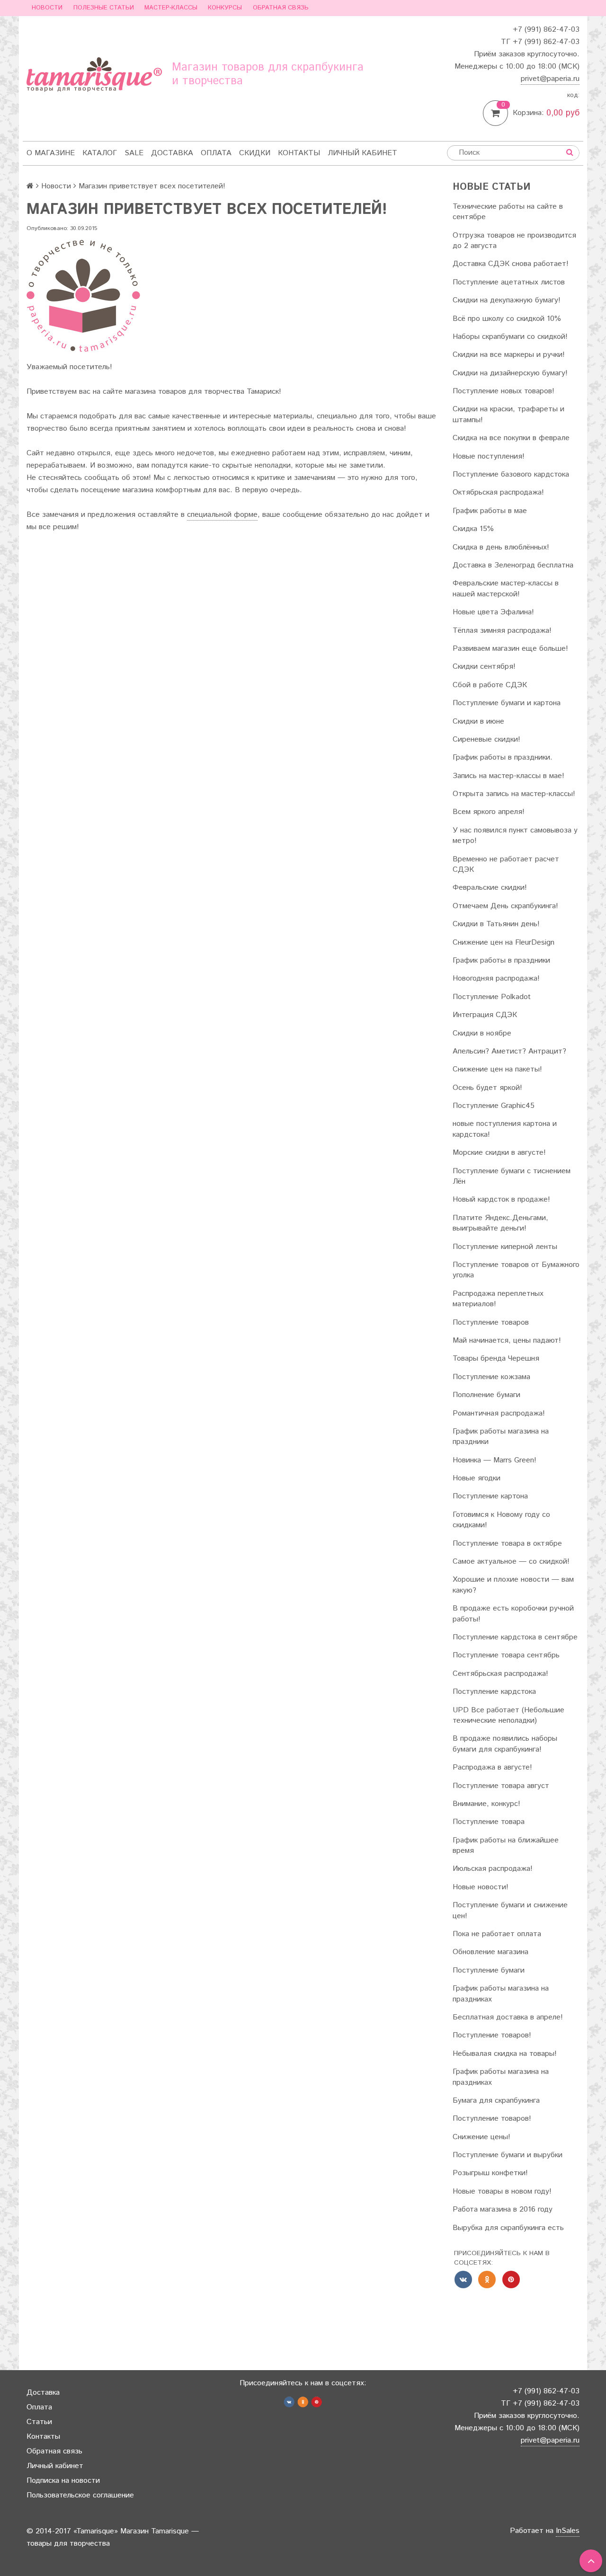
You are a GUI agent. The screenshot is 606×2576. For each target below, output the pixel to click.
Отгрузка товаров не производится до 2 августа (514, 241)
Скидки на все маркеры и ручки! (509, 355)
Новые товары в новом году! (502, 2191)
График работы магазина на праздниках (501, 1994)
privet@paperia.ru (550, 79)
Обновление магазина (490, 1952)
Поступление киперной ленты (505, 1247)
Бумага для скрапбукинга (496, 2101)
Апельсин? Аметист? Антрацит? (509, 1051)
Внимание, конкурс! (486, 1804)
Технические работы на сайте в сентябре (508, 212)
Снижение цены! (481, 2137)
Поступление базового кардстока (511, 474)
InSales (568, 2531)
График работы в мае (490, 511)
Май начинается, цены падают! (507, 1341)
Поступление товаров (491, 1323)
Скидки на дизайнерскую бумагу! (510, 373)
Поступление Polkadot (492, 997)
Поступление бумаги (489, 1970)
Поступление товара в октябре (507, 1544)
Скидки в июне (478, 721)
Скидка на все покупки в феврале (511, 438)
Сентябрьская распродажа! (500, 1674)
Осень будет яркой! (487, 1088)
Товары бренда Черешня (496, 1359)
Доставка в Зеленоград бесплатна (513, 565)
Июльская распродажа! (493, 1869)
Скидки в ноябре (482, 1033)
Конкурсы (225, 8)
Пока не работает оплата (497, 1934)
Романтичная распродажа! (499, 1413)
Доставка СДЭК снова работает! (511, 264)
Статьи (39, 2422)
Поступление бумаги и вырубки (508, 2155)
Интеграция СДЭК (485, 1015)
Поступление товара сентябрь (506, 1655)
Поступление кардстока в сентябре (515, 1637)
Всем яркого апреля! (489, 812)
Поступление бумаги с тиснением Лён (512, 1176)
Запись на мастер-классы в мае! (508, 776)
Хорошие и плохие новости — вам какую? (513, 1585)
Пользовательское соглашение (80, 2495)
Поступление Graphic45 (494, 1106)
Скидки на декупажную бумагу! (507, 300)
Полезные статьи (104, 8)
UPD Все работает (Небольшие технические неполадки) (508, 1715)
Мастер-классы (171, 8)
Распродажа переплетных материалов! (498, 1299)
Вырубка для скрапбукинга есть (508, 2228)
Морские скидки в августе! (499, 1153)
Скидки (255, 153)
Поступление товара (489, 1822)
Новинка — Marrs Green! (495, 1460)
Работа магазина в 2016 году (503, 2209)
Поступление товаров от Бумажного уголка (516, 1270)
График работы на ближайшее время (506, 1846)
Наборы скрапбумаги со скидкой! (510, 337)
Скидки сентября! (484, 667)
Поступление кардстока (494, 1692)
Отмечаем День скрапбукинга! (505, 906)
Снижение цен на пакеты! (497, 1069)
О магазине (51, 153)
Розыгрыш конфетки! (490, 2173)
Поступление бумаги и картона (507, 703)
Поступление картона (490, 1496)
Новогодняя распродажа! (496, 978)
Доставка (172, 153)
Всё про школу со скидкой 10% (507, 319)
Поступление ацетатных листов (509, 282)
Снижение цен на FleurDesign (504, 943)
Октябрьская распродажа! (498, 492)
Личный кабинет (362, 153)
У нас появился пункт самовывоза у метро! (515, 836)
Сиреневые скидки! (486, 739)
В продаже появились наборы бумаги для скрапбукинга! (505, 1744)
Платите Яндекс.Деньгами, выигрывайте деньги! (500, 1223)
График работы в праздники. (503, 757)
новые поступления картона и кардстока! (505, 1129)
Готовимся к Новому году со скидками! (501, 1520)
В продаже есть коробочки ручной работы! (513, 1614)
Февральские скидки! (490, 888)
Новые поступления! (489, 456)
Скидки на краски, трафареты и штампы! (508, 414)
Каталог (100, 153)
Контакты (299, 153)
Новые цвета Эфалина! (493, 612)
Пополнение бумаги (486, 1395)
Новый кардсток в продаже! (501, 1199)
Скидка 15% (473, 529)
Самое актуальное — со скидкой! (511, 1562)
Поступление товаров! (492, 2035)
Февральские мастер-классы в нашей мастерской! (506, 589)
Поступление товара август (501, 1786)
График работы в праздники (501, 960)
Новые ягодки (477, 1478)
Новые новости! (481, 1887)
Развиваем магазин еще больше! (510, 649)
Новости (47, 8)
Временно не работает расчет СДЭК (506, 864)
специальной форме (222, 515)
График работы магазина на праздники (501, 1437)
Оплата (216, 153)
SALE (134, 153)
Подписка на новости (63, 2481)
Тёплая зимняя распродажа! (502, 631)
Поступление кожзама (491, 1377)
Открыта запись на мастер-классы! (514, 794)
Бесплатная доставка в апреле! (508, 2017)
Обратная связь (281, 8)
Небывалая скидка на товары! (505, 2054)
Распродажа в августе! (492, 1767)
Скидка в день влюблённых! (501, 547)
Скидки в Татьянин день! (496, 924)
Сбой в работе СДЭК (490, 685)
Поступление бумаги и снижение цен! (510, 1910)
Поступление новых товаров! (504, 391)
